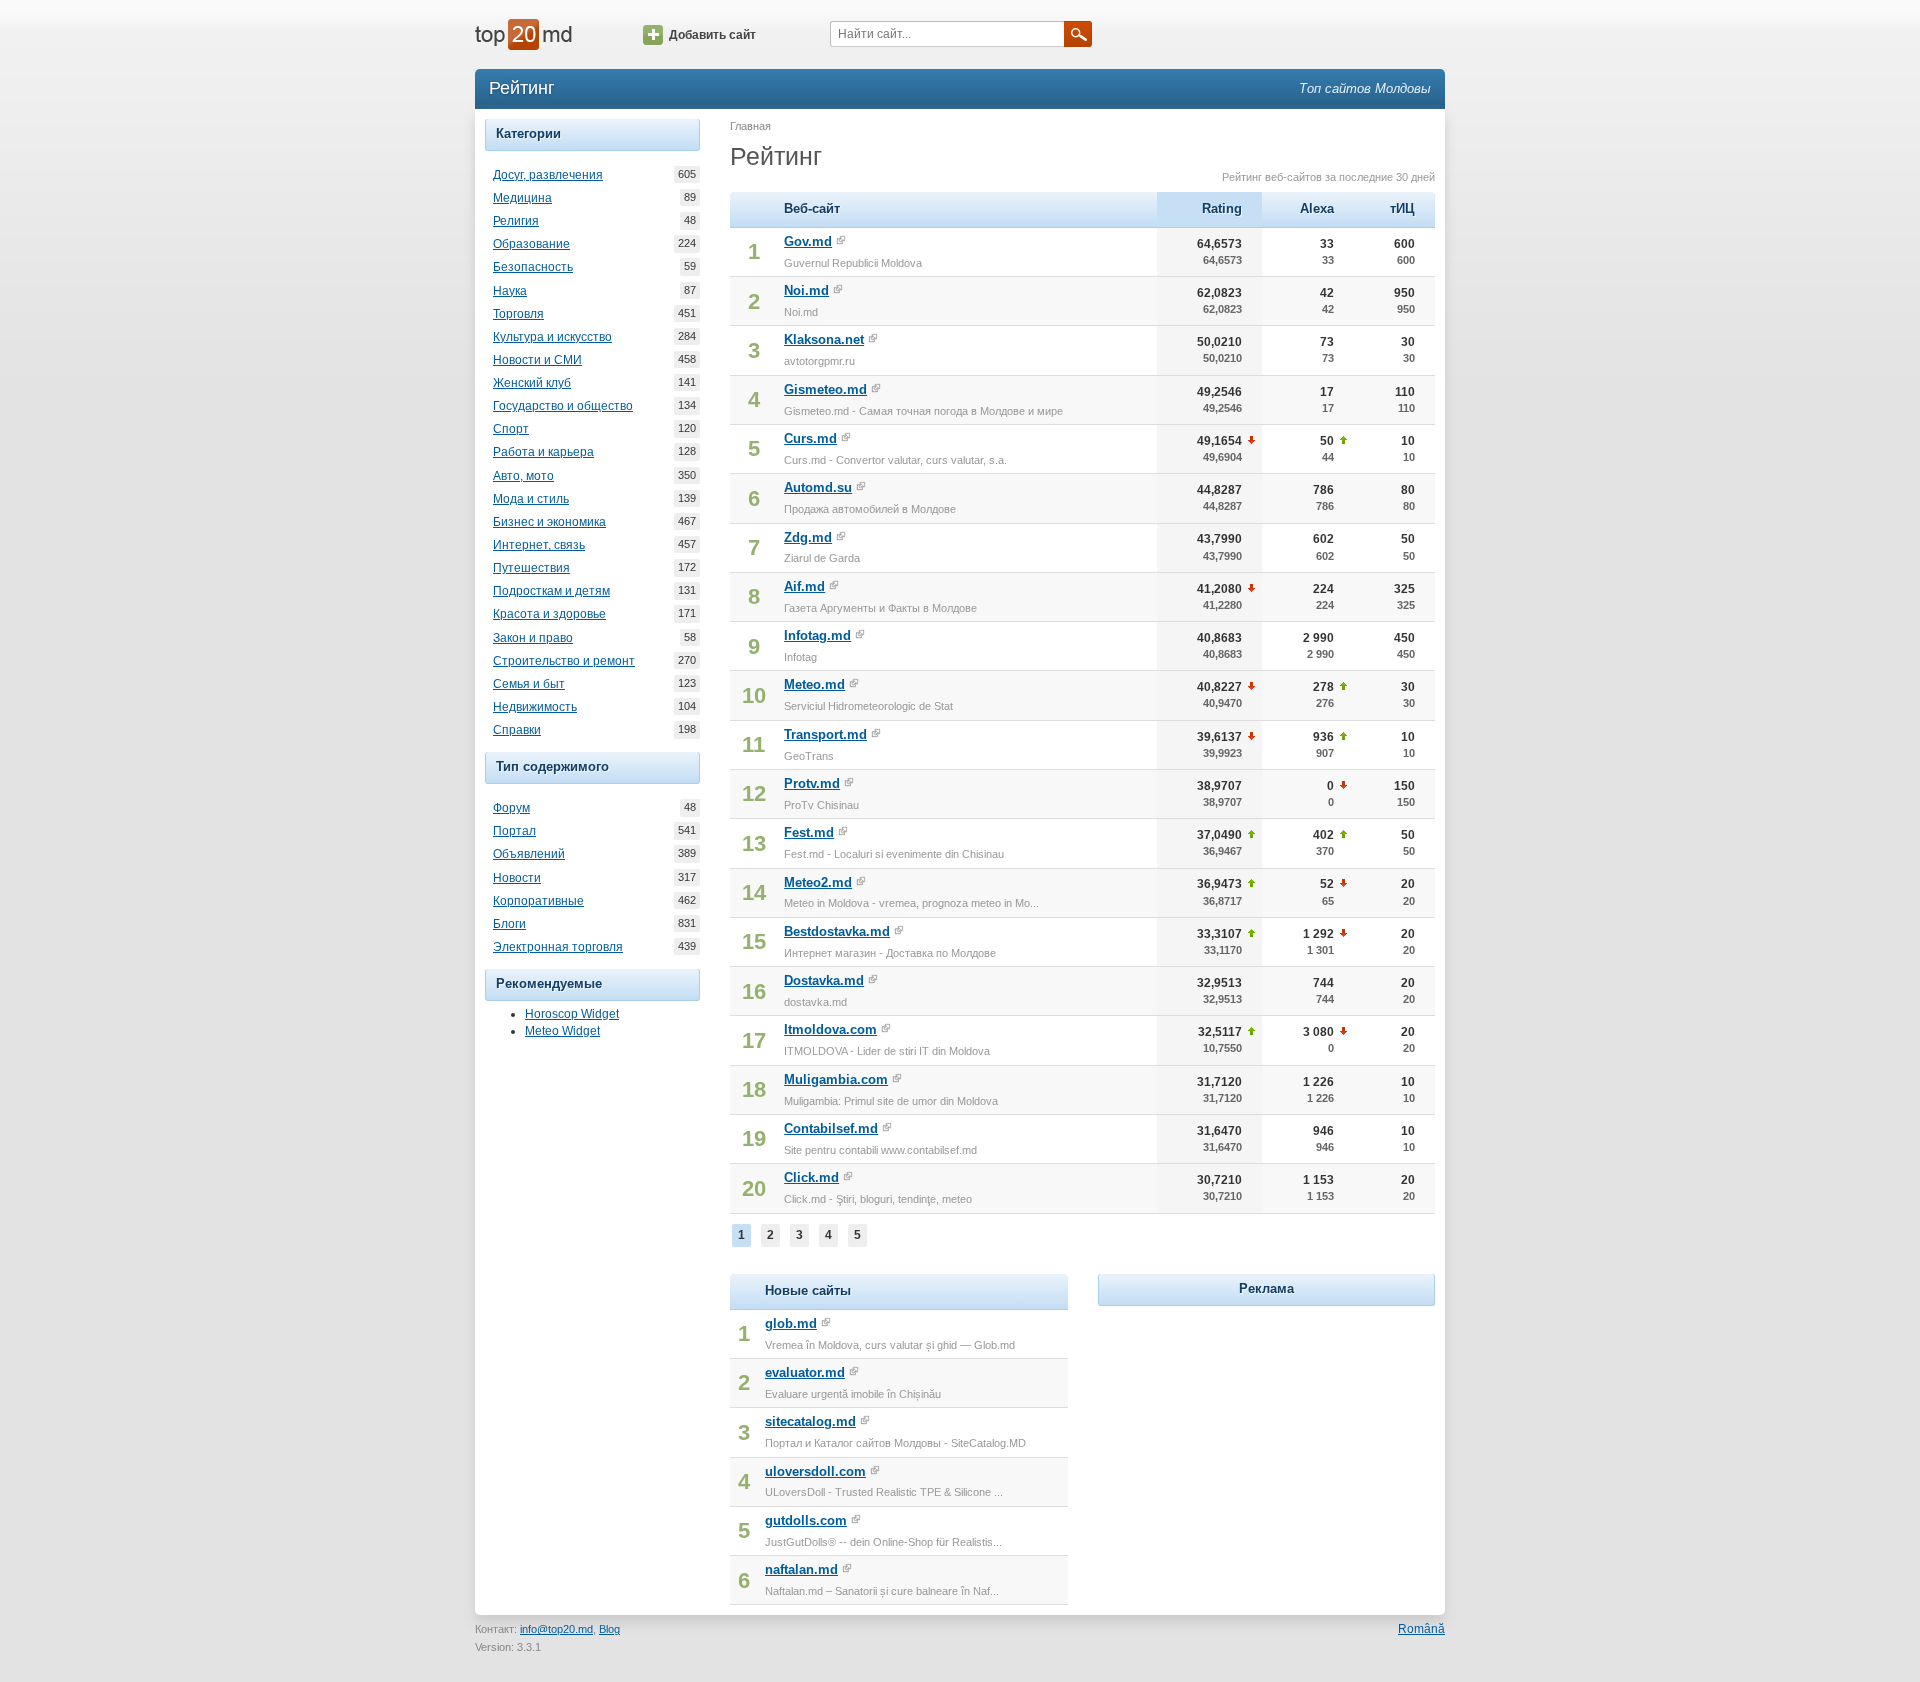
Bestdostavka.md (837, 931)
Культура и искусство (552, 337)
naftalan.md (801, 1569)
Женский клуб (532, 383)
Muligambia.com (836, 1079)
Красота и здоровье (549, 614)
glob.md (791, 1323)
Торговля (518, 314)
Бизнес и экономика (549, 522)
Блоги (509, 924)
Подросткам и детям (551, 591)
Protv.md (812, 783)
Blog (609, 1629)
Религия (516, 221)
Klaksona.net (824, 339)
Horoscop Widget (572, 1014)
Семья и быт (529, 684)
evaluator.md (805, 1372)
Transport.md (825, 734)
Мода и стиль (531, 499)
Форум (511, 808)
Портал (514, 831)
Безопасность (533, 267)
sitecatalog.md (810, 1421)
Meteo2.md (818, 882)
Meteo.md (814, 684)
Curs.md (810, 438)
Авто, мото (523, 476)
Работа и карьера (543, 452)
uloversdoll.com (815, 1471)
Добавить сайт (712, 35)
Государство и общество (563, 406)
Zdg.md (808, 537)
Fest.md (809, 832)
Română (1421, 1629)
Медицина (522, 198)
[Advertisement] (1266, 1436)
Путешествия (531, 568)
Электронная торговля (558, 947)
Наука (510, 291)
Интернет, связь (539, 545)
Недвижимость (535, 707)
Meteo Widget (562, 1031)
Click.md (811, 1177)
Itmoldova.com (830, 1029)
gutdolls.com (806, 1520)
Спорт (511, 429)
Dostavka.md (824, 980)
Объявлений (529, 854)
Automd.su (818, 487)
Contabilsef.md (831, 1128)
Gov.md (808, 241)
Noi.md (806, 290)
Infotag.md (817, 635)
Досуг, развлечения (548, 175)
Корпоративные (538, 901)
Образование (531, 244)
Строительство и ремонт (564, 661)
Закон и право (533, 638)
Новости (517, 878)
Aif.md (804, 586)
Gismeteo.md (825, 389)
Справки (517, 730)
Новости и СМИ (537, 360)
